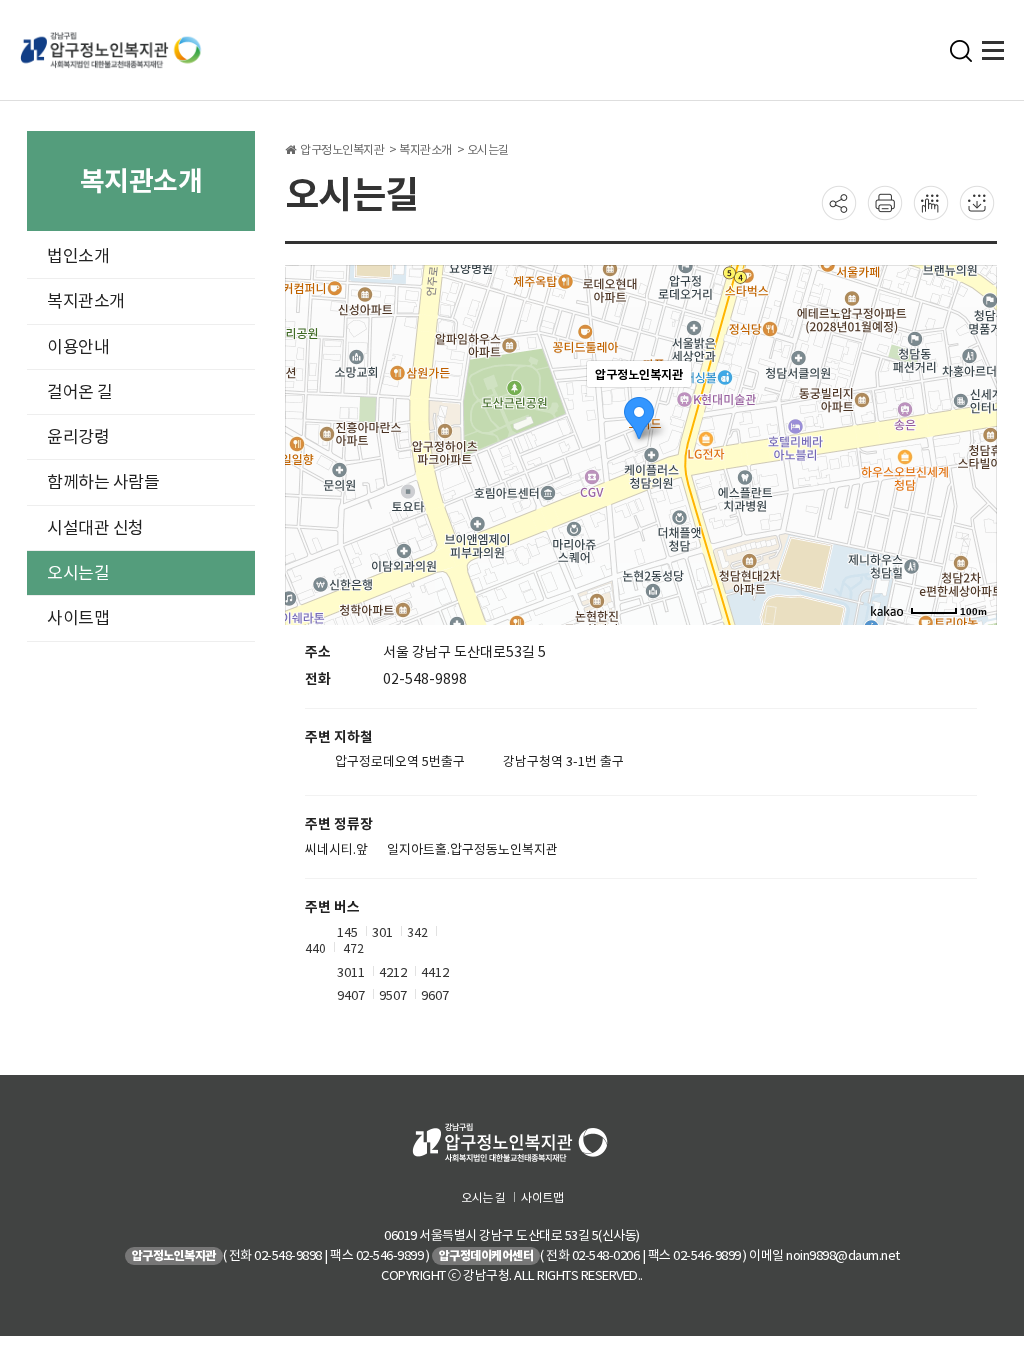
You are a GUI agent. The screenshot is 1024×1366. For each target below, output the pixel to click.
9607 (435, 995)
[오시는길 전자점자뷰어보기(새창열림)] (931, 202)
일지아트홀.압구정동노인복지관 (472, 850)
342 (417, 931)
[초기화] (972, 480)
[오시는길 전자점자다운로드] (977, 202)
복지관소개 (86, 301)
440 (315, 948)
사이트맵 (78, 618)
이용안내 (78, 347)
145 (347, 931)
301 (382, 931)
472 (353, 948)
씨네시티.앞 (336, 850)
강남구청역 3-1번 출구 (563, 762)
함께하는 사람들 (103, 482)
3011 (351, 971)
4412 (435, 971)
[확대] (972, 409)
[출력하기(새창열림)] (885, 202)
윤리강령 (78, 437)
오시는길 (78, 573)
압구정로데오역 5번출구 (400, 762)
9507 (393, 995)
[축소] (972, 442)
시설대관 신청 (95, 528)
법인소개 (78, 256)
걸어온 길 (80, 392)
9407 (351, 995)
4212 (393, 971)
